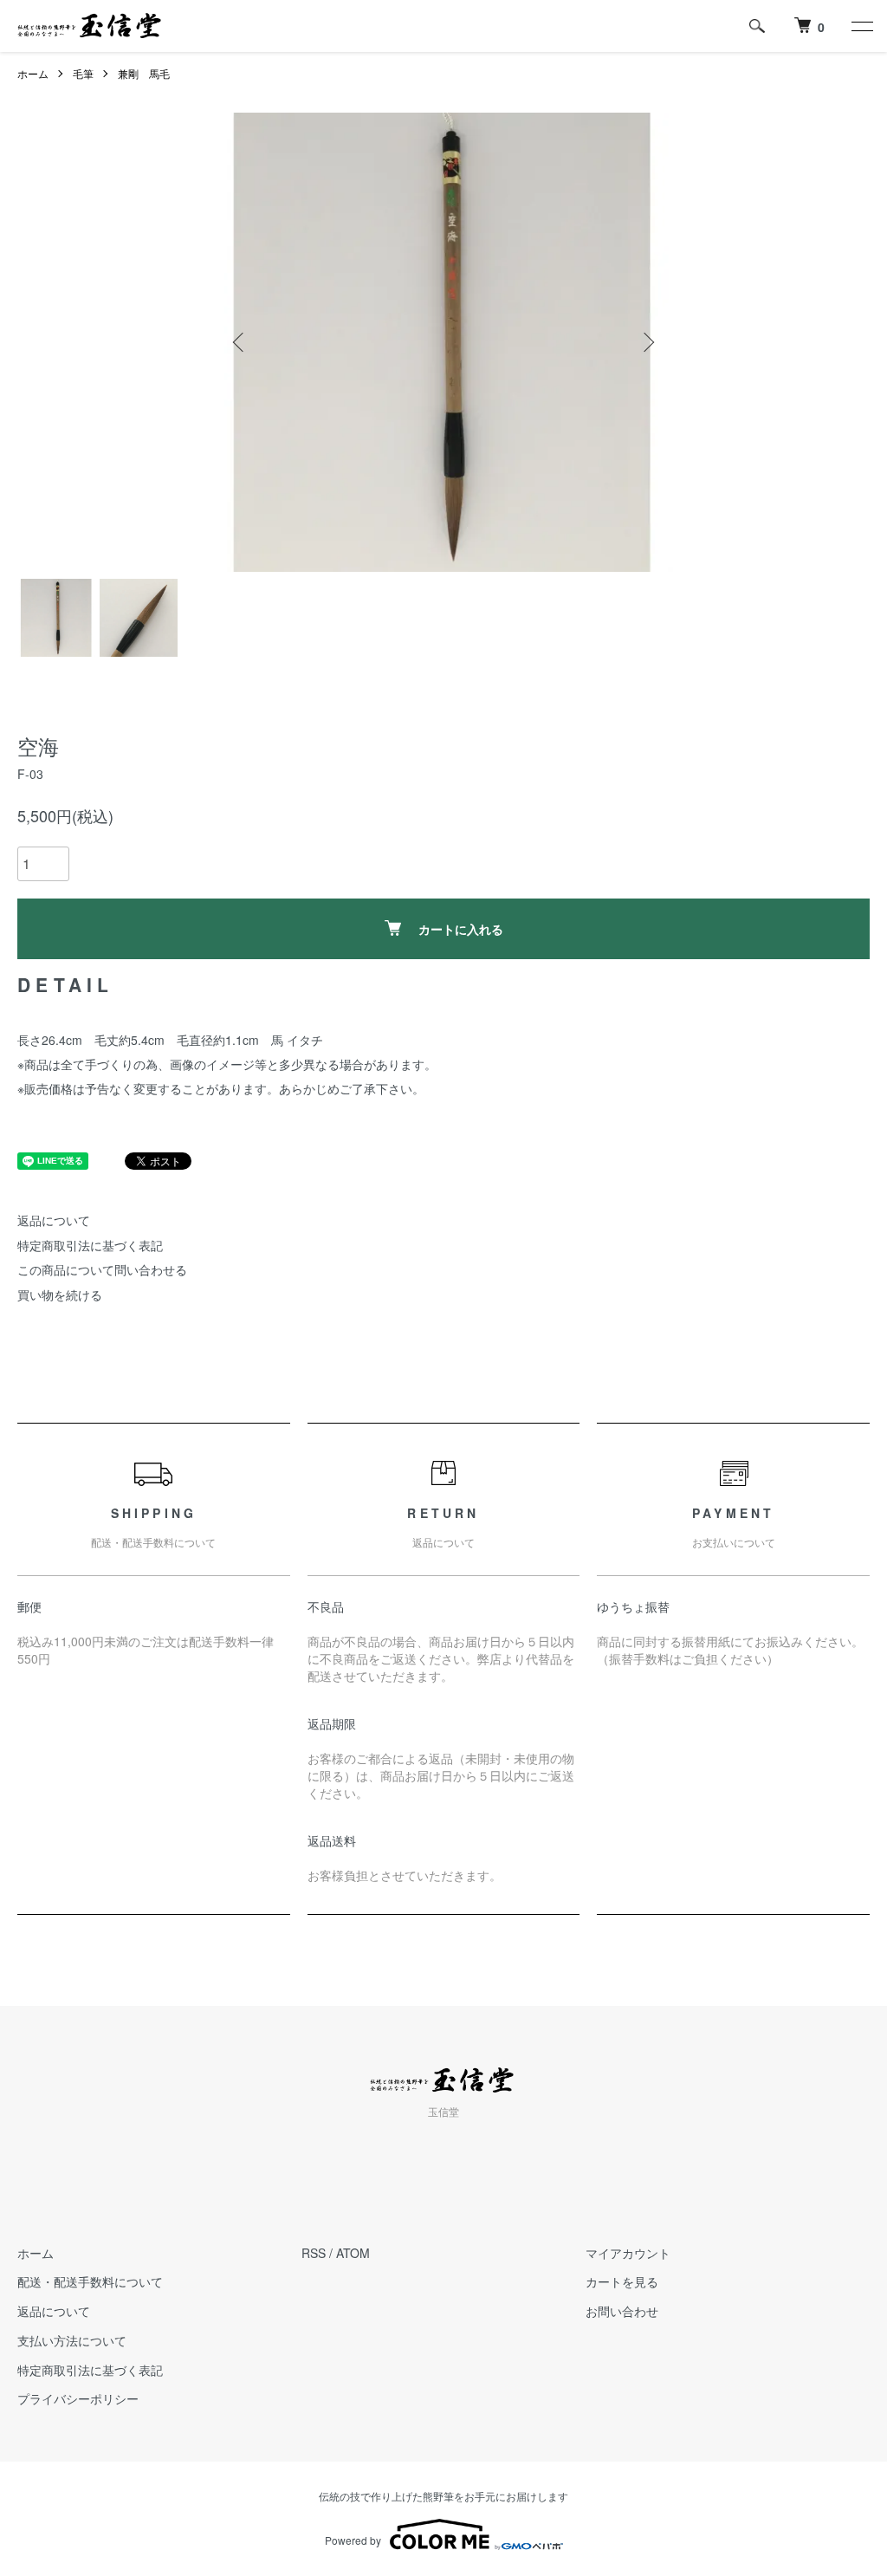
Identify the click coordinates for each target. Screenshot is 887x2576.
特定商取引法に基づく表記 (90, 1245)
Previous (240, 342)
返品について (54, 1220)
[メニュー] (861, 26)
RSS (314, 2253)
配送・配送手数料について (90, 2281)
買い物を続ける (60, 1294)
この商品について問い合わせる (102, 1269)
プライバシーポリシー (78, 2398)
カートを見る (622, 2281)
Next (647, 342)
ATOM (353, 2253)
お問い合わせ (622, 2311)
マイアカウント (628, 2253)
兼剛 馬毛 (144, 73)
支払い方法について (72, 2340)
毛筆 (83, 73)
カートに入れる (461, 929)
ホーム (33, 73)
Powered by (353, 2540)
